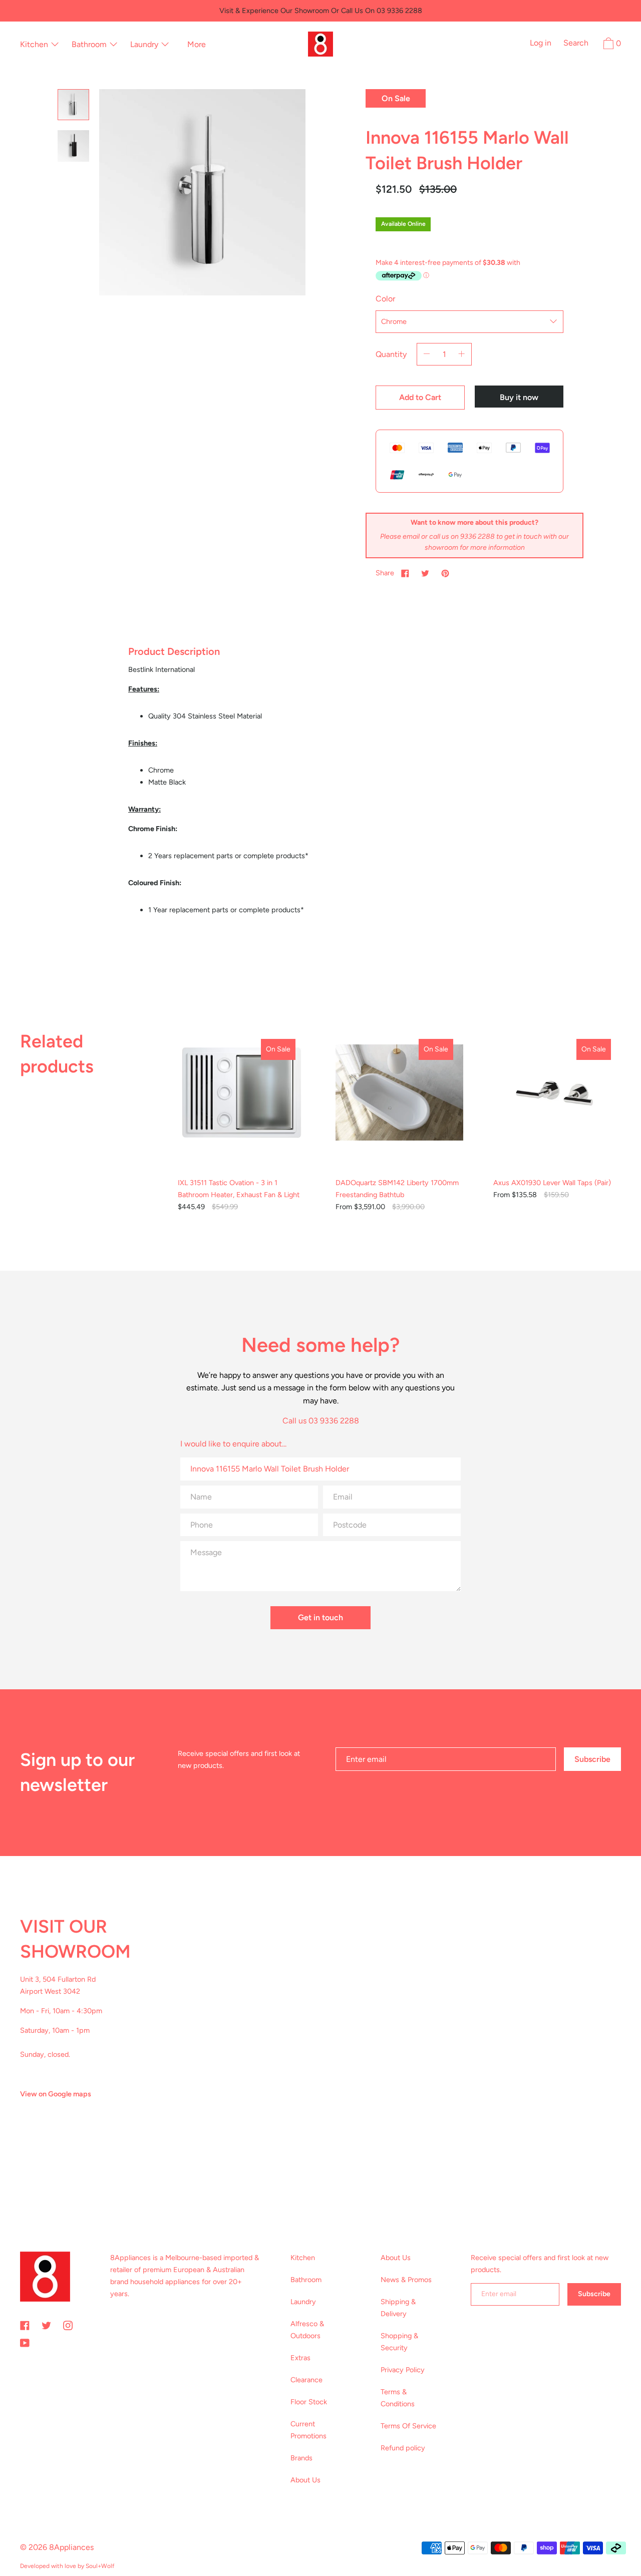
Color (385, 299)
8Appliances (71, 2547)
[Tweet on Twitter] (425, 573)
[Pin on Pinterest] (445, 573)
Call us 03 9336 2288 (321, 1421)
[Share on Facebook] (405, 573)
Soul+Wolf (100, 2566)
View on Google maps (56, 2094)
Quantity (391, 354)
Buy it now (519, 397)
